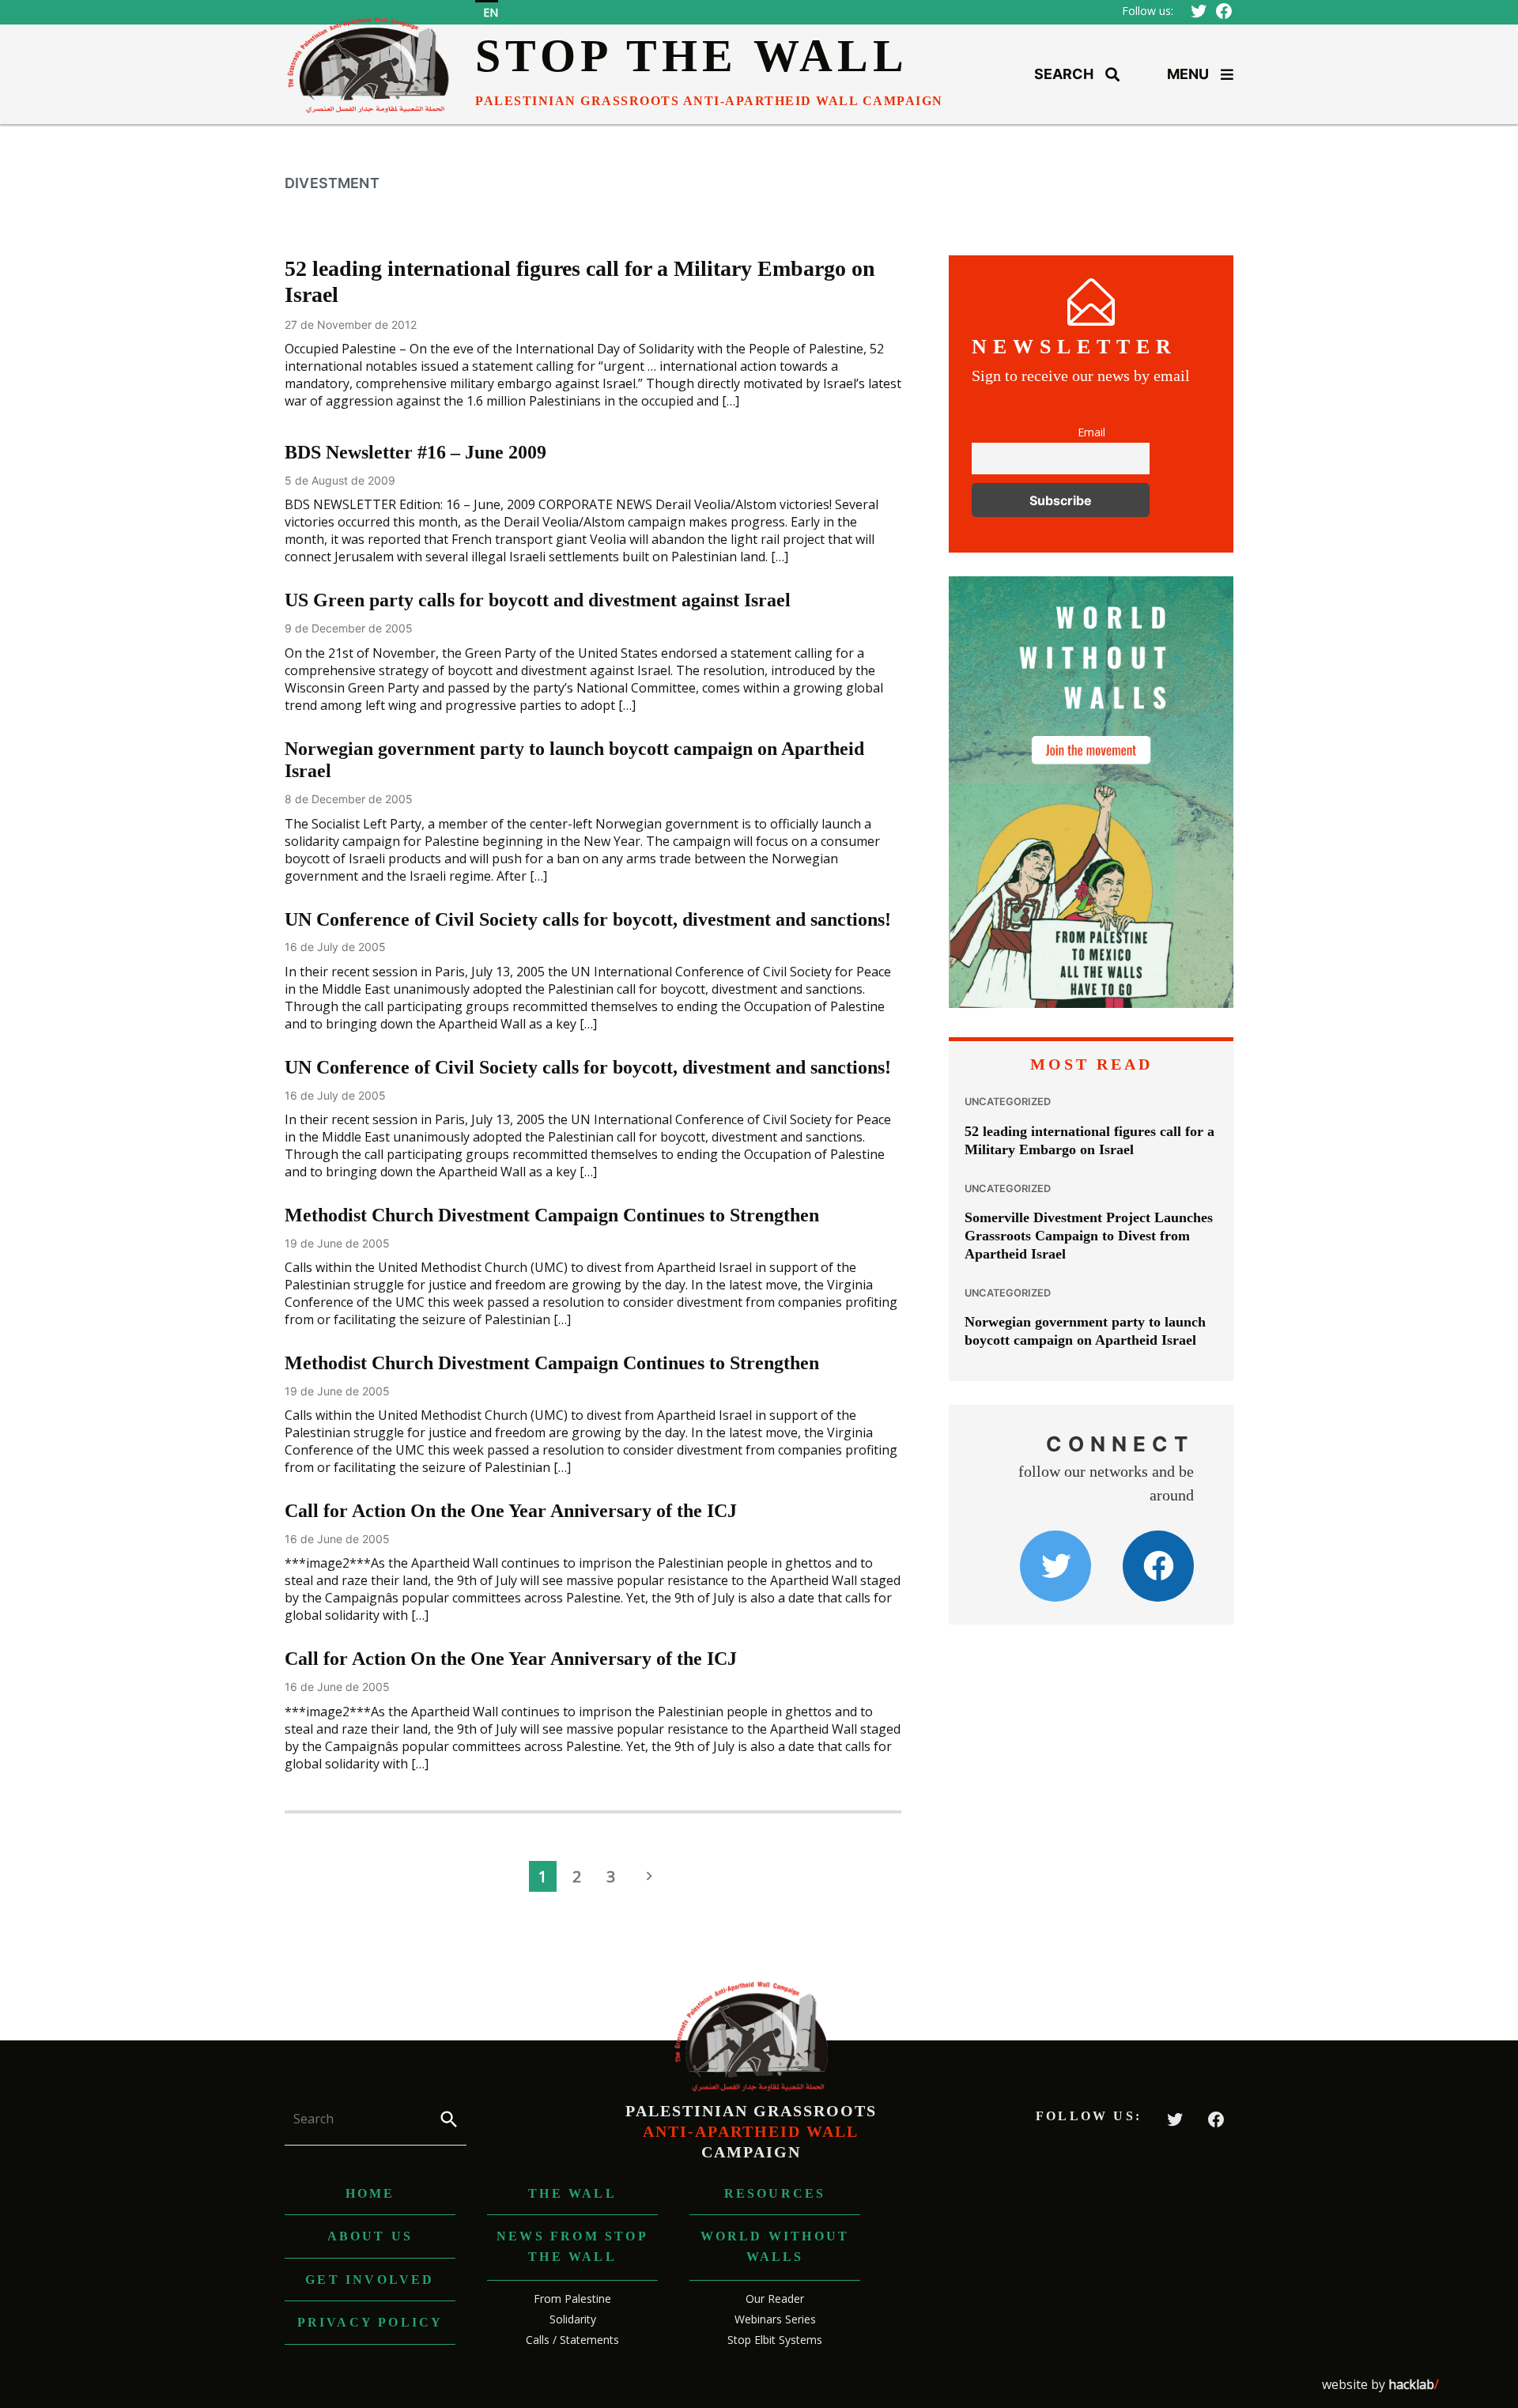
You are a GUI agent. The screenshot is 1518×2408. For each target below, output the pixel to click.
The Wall (572, 2193)
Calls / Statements (572, 2340)
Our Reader (775, 2299)
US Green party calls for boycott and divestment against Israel (538, 600)
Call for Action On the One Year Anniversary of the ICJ (511, 1511)
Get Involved (370, 2280)
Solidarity (573, 2319)
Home (370, 2193)
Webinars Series (775, 2319)
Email (1091, 432)
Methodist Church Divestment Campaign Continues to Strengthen (552, 1215)
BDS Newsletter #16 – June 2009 (415, 452)
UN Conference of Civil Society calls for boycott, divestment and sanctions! (588, 919)
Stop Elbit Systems (775, 2340)
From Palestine (572, 2299)
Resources (775, 2193)
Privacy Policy (370, 2322)
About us (370, 2236)
